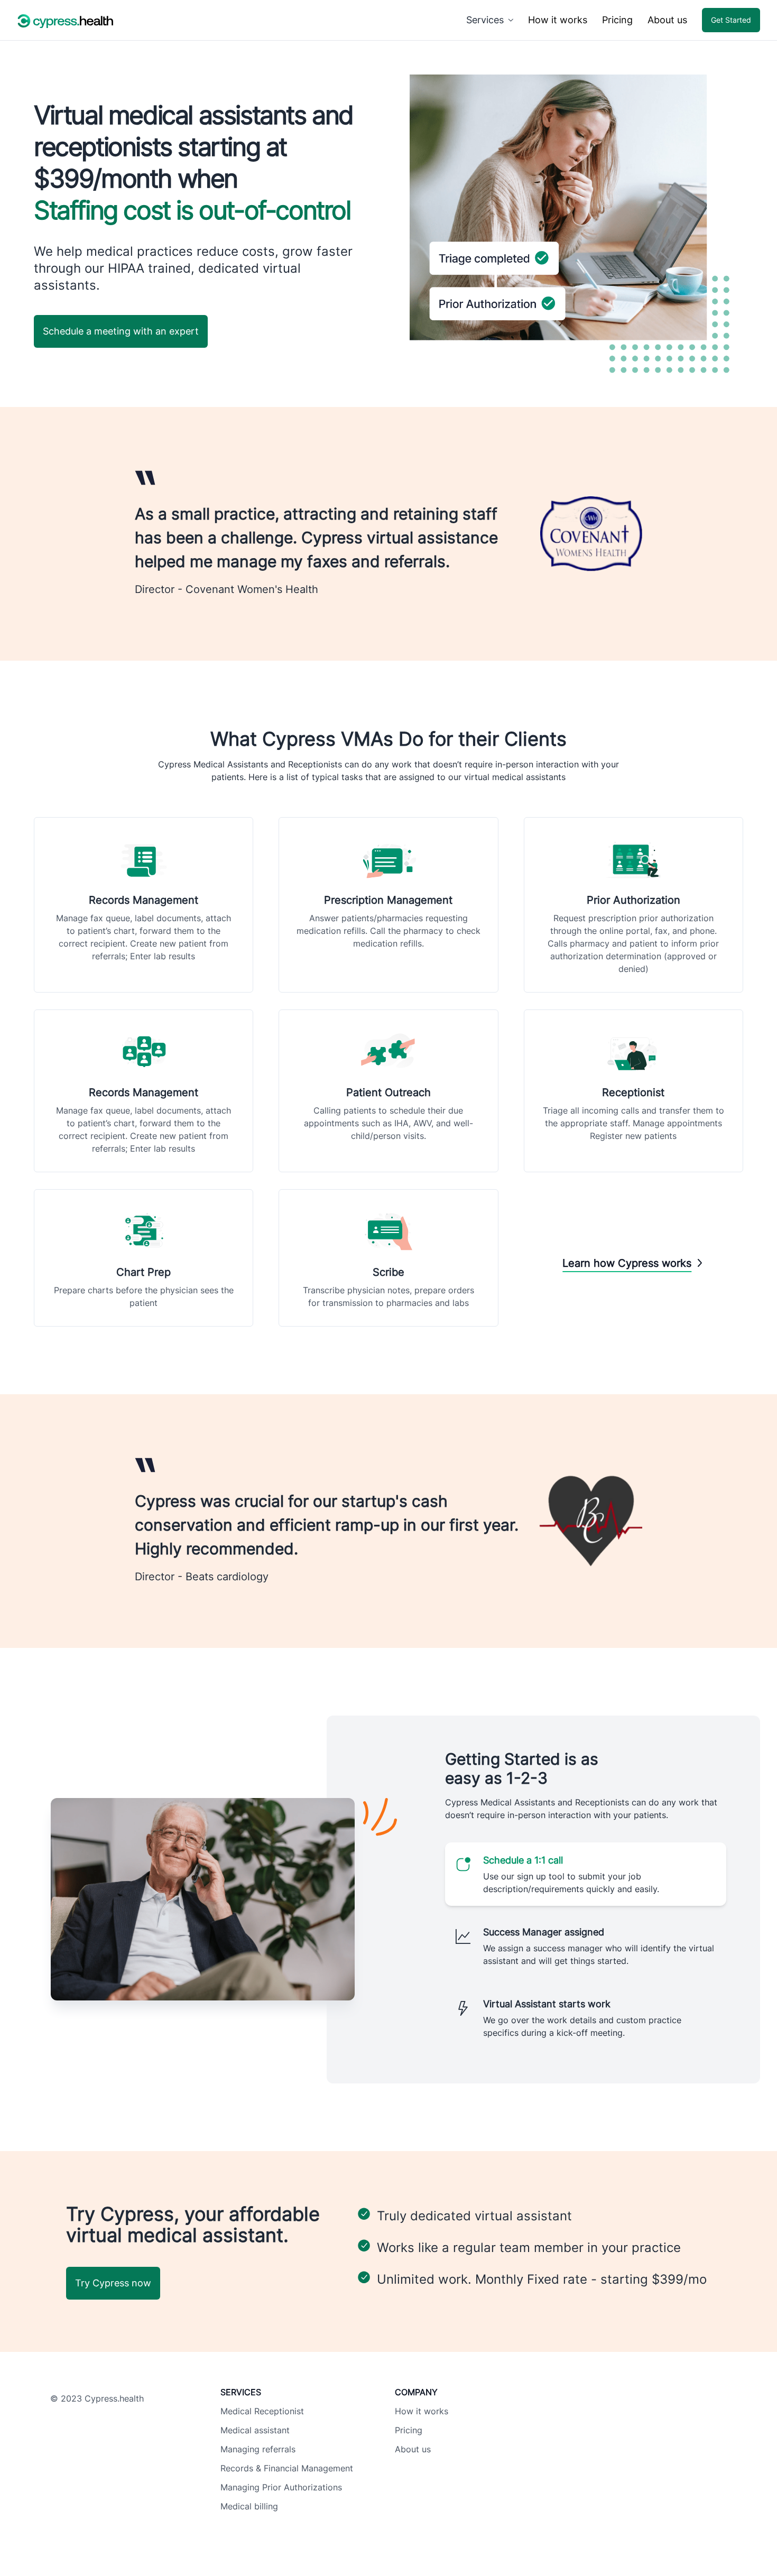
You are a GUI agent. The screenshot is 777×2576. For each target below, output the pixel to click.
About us (667, 20)
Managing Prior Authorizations (281, 2487)
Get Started (731, 20)
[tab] (586, 1874)
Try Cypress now (113, 2283)
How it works (558, 20)
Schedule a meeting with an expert (121, 331)
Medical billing (249, 2506)
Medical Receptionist (262, 2411)
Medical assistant (255, 2430)
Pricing (617, 20)
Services (485, 20)
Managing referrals (258, 2449)
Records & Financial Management (287, 2468)
